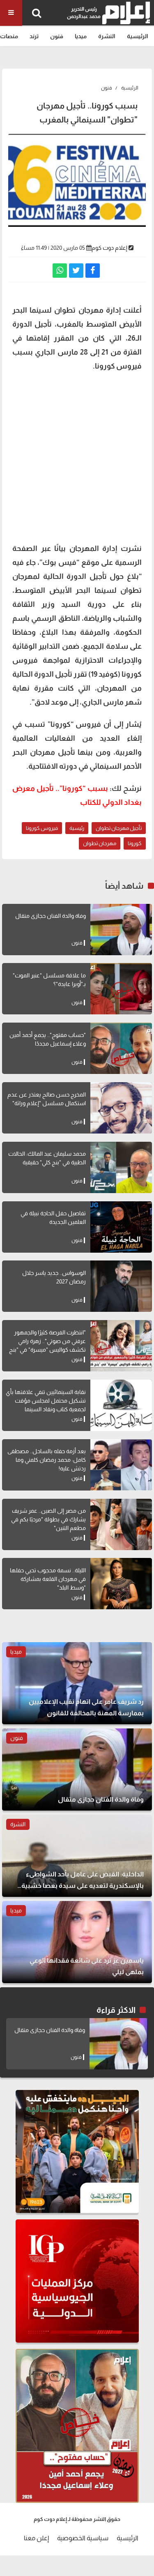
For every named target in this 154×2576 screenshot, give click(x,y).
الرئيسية (138, 36)
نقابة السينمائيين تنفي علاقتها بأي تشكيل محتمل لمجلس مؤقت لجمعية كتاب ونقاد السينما (46, 1401)
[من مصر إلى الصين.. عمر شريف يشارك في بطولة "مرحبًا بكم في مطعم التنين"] (121, 1524)
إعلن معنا (36, 2538)
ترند (34, 36)
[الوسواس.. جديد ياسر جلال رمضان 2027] (121, 1286)
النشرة (107, 36)
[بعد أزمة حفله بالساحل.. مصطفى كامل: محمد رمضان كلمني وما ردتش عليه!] (121, 1465)
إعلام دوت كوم (109, 248)
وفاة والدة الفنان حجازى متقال (51, 916)
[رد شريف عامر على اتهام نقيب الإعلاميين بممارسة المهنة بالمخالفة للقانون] (77, 1683)
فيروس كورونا (42, 828)
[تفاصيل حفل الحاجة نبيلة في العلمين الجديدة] (121, 1227)
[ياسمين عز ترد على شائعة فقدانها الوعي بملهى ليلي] (77, 1942)
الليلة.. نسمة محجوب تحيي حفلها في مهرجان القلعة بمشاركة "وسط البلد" (48, 1579)
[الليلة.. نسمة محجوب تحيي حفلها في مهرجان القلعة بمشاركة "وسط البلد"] (121, 1584)
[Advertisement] (77, 456)
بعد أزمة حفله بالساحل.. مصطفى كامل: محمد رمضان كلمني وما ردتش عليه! (47, 1460)
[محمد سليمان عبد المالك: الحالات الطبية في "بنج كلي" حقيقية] (121, 1167)
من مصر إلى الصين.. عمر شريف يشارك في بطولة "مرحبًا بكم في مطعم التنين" (48, 1519)
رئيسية (77, 828)
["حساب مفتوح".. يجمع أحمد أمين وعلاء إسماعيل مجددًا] (121, 1048)
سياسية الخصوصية (83, 2538)
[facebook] (93, 271)
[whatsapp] (60, 271)
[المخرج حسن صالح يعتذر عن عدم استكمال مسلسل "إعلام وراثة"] (121, 1108)
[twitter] (76, 271)
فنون (57, 36)
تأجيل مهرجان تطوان (119, 828)
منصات (9, 36)
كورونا (135, 843)
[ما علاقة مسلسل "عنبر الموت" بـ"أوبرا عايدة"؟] (121, 989)
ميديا (81, 36)
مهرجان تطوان (100, 843)
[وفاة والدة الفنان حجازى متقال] (121, 930)
